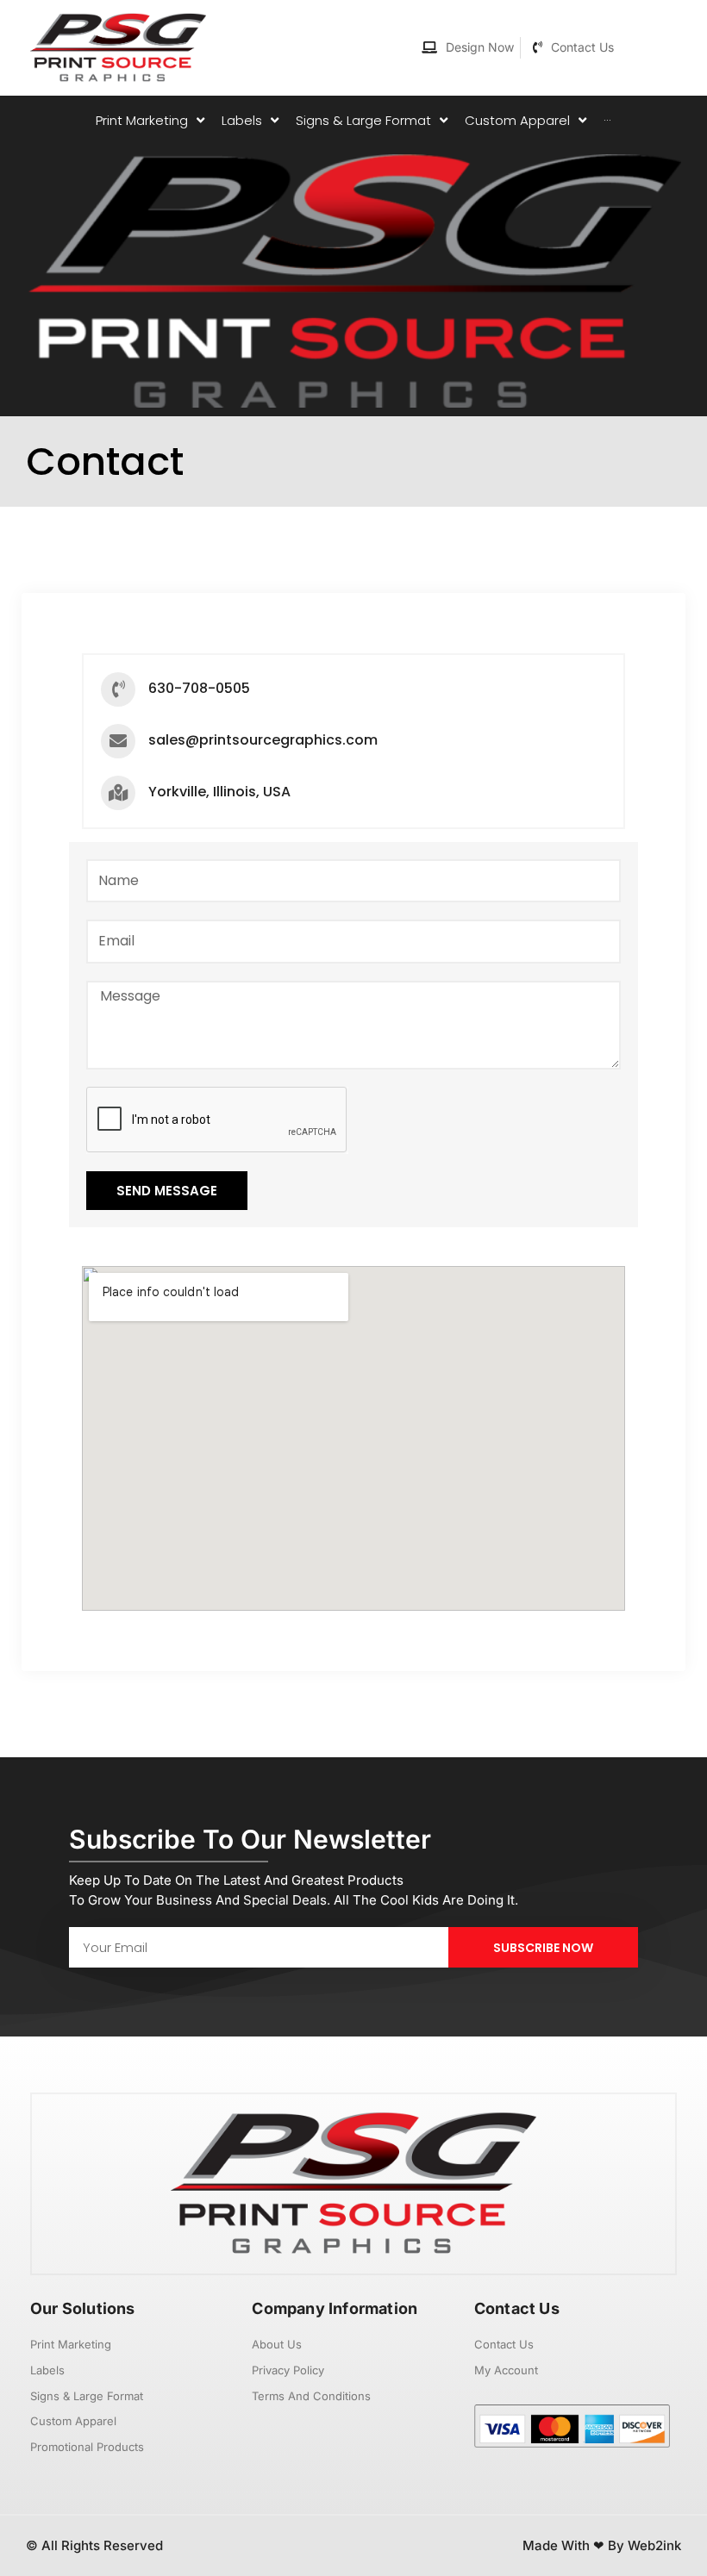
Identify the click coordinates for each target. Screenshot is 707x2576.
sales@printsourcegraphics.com (263, 740)
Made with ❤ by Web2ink (602, 2545)
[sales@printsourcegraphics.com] (118, 741)
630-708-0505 (199, 688)
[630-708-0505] (118, 689)
